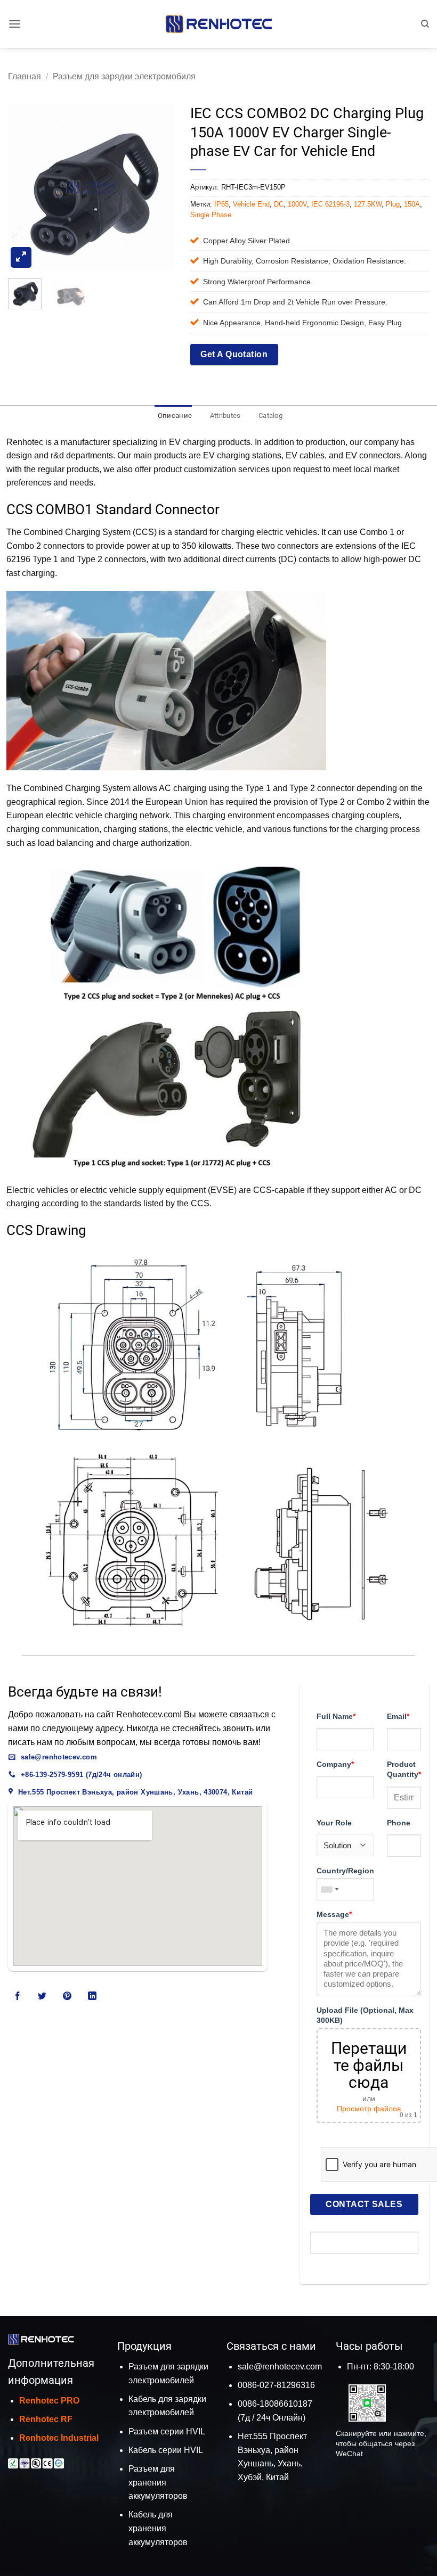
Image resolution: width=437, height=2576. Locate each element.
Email (398, 1716)
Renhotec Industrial (59, 2438)
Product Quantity (404, 1769)
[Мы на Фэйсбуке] (18, 1996)
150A (412, 204)
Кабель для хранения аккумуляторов (158, 2528)
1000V (297, 204)
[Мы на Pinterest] (67, 1996)
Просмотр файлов (369, 2109)
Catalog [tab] (270, 415)
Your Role (334, 1823)
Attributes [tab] (225, 415)
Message (334, 1914)
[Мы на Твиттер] (42, 1996)
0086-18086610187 (275, 2404)
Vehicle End (251, 204)
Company (335, 1764)
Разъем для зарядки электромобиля (124, 76)
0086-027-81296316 (276, 2385)
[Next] (157, 187)
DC (279, 204)
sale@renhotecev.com (280, 2367)
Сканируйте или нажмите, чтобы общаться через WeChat (381, 2443)
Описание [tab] (175, 415)
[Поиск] (425, 24)
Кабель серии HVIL (166, 2450)
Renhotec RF (46, 2419)
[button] (14, 24)
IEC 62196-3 (330, 204)
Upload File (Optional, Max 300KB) (365, 2015)
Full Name (336, 1716)
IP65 (221, 204)
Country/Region (345, 1871)
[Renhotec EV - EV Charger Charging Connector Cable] (218, 24)
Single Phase (211, 215)
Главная (25, 76)
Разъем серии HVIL (167, 2431)
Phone (399, 1823)
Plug (393, 204)
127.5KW (368, 204)
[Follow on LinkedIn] (92, 1996)
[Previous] (25, 187)
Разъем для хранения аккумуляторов (158, 2482)
